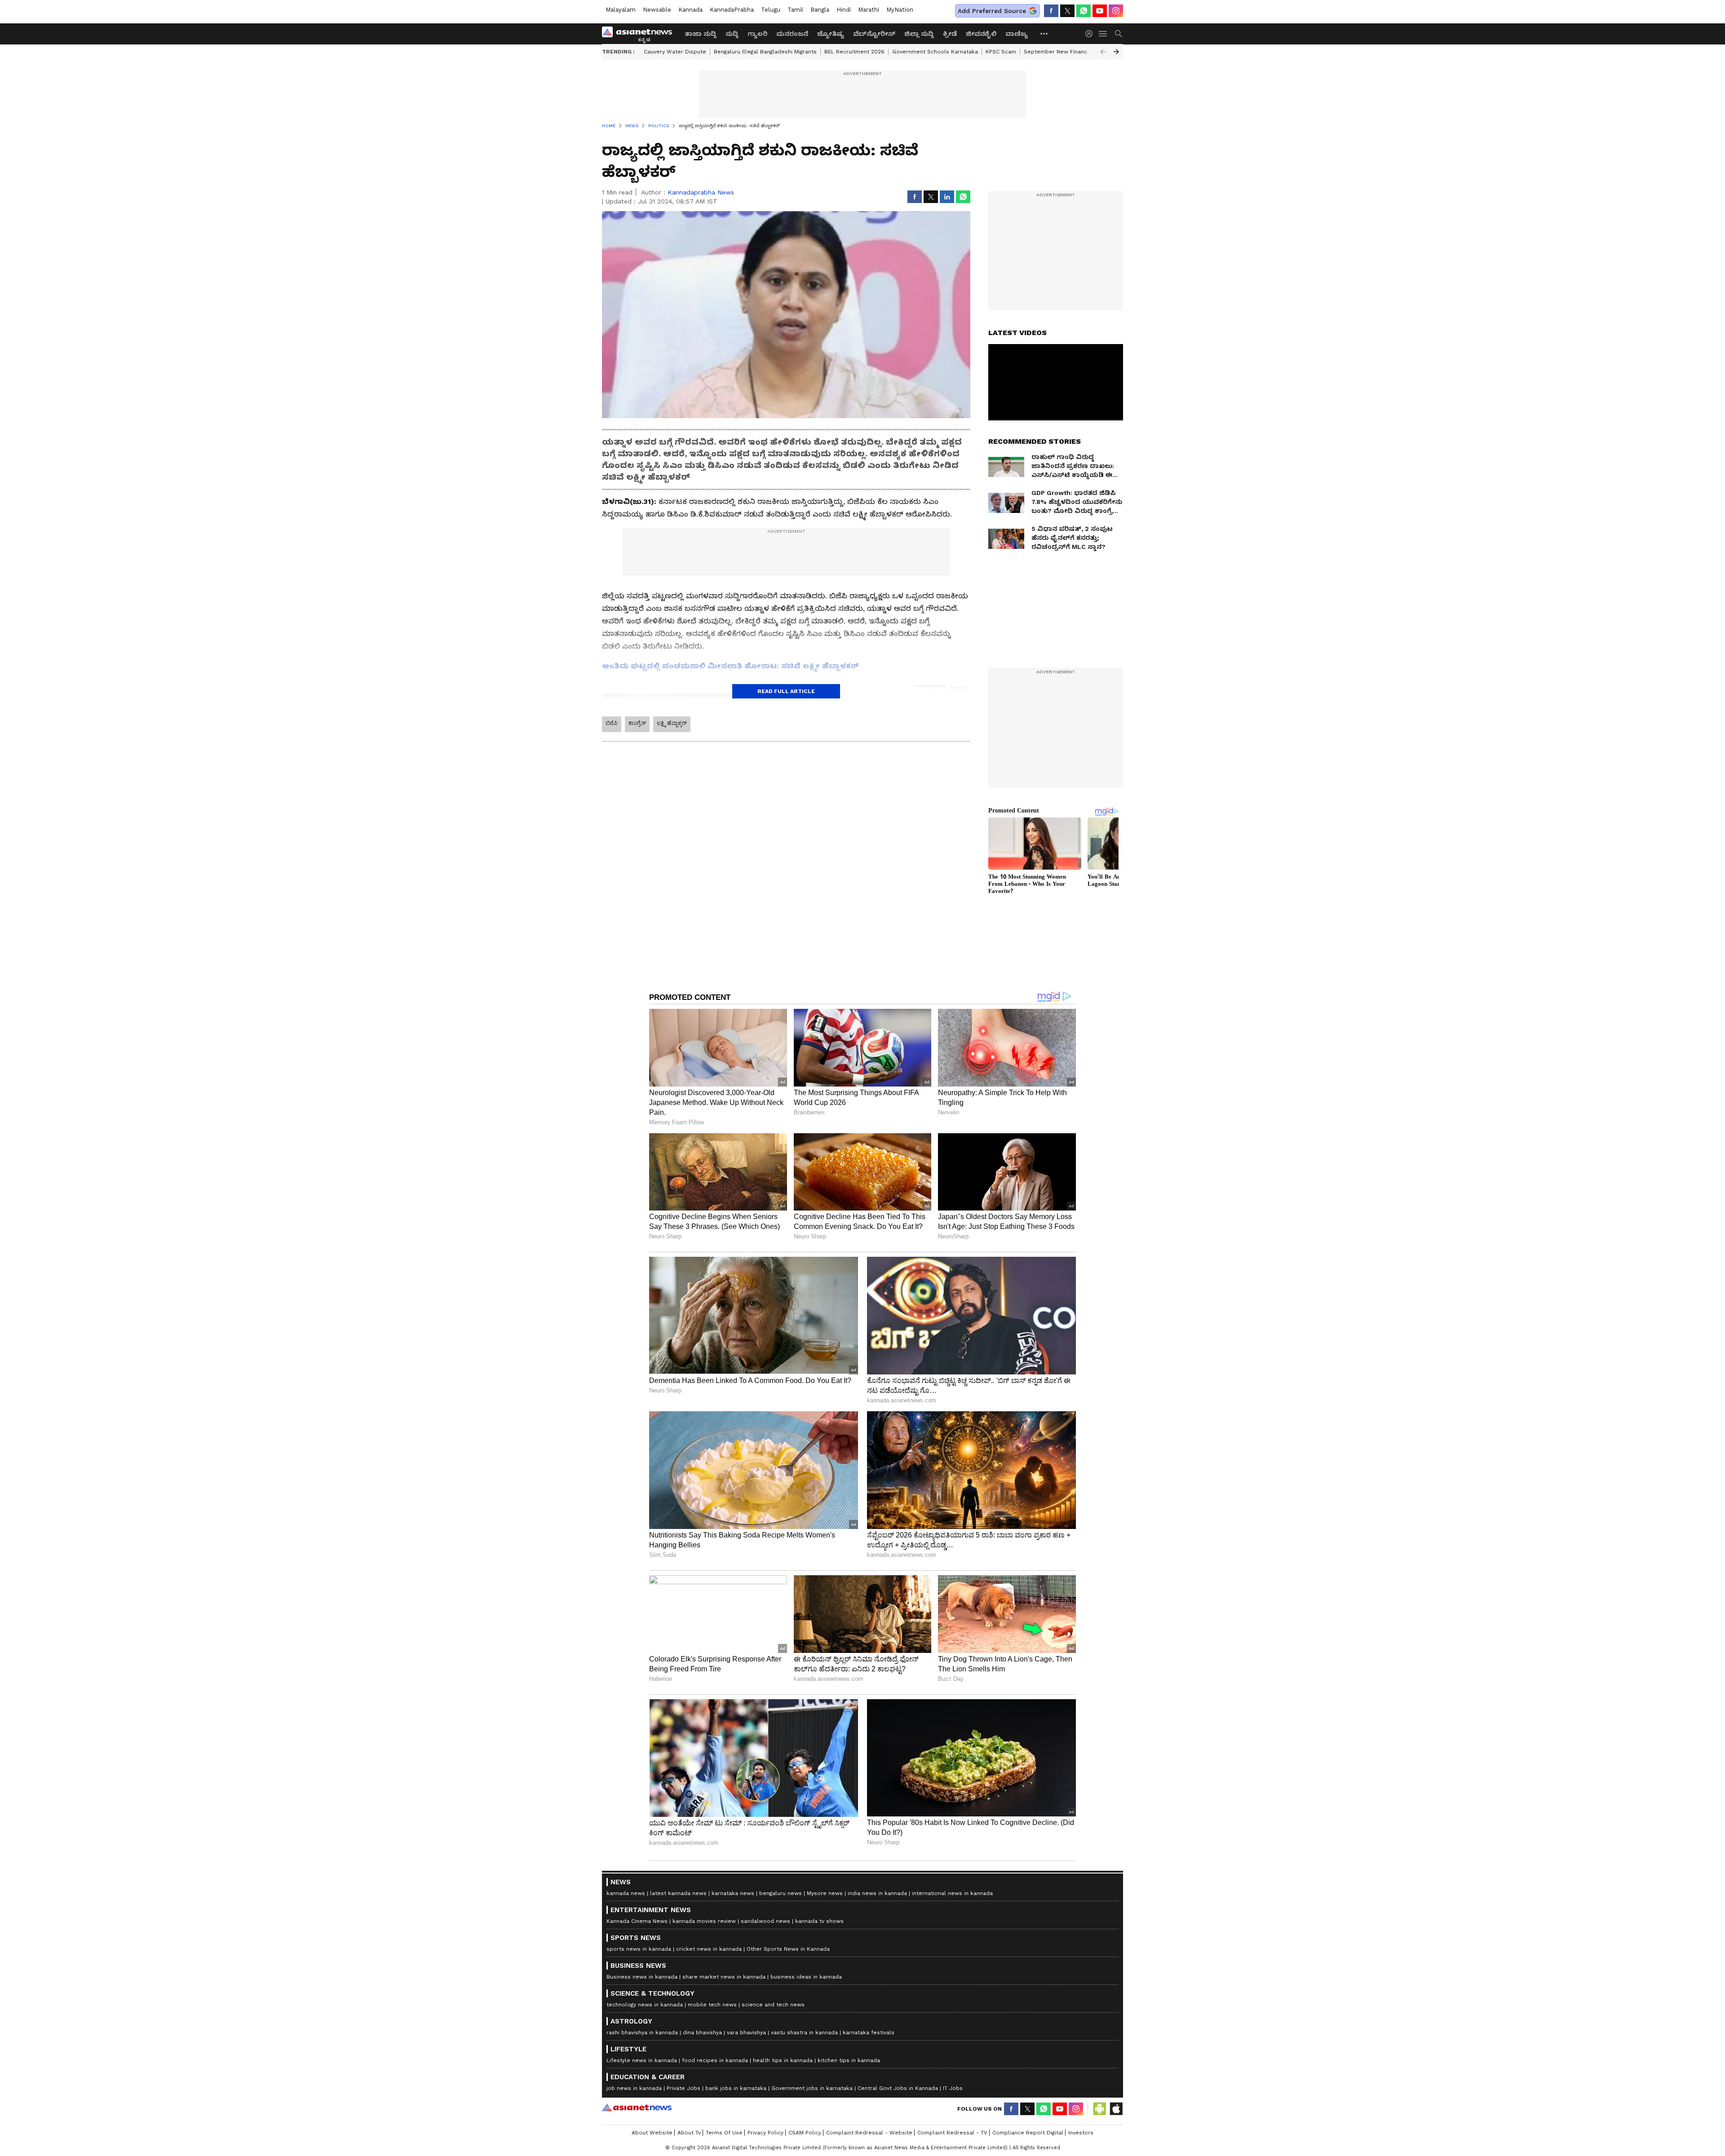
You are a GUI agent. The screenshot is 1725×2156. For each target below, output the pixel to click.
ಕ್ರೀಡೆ (950, 34)
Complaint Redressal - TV (952, 2133)
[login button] (1091, 34)
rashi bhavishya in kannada (642, 2032)
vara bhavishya (746, 2032)
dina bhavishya (702, 2032)
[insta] (1116, 11)
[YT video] (1100, 11)
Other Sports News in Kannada (788, 1949)
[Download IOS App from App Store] (1116, 2109)
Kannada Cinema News (637, 1921)
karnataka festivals (869, 2032)
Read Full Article (786, 691)
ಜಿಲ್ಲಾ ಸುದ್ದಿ (919, 34)
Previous (1103, 52)
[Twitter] (1067, 11)
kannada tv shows (819, 1921)
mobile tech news (712, 2005)
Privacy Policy (765, 2133)
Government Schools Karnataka (935, 52)
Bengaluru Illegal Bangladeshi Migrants (765, 52)
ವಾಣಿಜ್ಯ (1017, 34)
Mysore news (825, 1893)
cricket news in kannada (709, 1949)
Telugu (771, 10)
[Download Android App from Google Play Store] (1100, 2109)
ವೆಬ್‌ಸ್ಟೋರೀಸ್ (874, 34)
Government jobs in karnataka (812, 2088)
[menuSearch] (1119, 34)
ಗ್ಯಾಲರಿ (757, 34)
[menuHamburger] (1103, 34)
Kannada (690, 10)
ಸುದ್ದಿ (732, 34)
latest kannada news (678, 1893)
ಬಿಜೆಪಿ (612, 723)
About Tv (689, 2133)
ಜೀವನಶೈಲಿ (981, 34)
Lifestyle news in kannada (642, 2060)
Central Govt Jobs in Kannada (898, 2088)
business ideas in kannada (806, 1977)
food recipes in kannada (715, 2060)
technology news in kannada (645, 2005)
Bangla (820, 10)
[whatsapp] (1084, 11)
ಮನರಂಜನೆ (792, 34)
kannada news (626, 1893)
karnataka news (733, 1893)
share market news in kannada (724, 1977)
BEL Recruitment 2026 (854, 52)
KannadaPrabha (732, 10)
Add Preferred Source (992, 11)
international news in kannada (952, 1893)
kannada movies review (704, 1921)
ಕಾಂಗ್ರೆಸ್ (637, 723)
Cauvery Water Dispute (675, 52)
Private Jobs (683, 2088)
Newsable (657, 10)
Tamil (795, 10)
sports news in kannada (639, 1949)
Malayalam (621, 10)
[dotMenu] (1044, 33)
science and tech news (773, 2005)
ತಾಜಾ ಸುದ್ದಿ (701, 34)
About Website (652, 2133)
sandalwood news (765, 1921)
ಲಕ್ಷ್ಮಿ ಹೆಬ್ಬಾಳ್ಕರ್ (672, 723)
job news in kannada (634, 2088)
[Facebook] (1051, 11)
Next (1116, 52)
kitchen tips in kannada (849, 2060)
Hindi (844, 10)
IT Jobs (953, 2088)
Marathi (869, 10)
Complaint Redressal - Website (869, 2133)
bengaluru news (781, 1893)
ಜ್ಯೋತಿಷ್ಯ (831, 34)
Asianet (637, 2107)
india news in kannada (877, 1893)
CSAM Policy (805, 2133)
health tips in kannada (783, 2060)
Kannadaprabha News (701, 192)
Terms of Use (724, 2133)
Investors (1081, 2133)
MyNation (900, 10)
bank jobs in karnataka (736, 2088)
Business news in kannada (642, 1977)
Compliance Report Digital (1028, 2133)
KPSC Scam (1001, 52)
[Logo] (640, 34)
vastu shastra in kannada (804, 2032)
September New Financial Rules (1067, 52)
